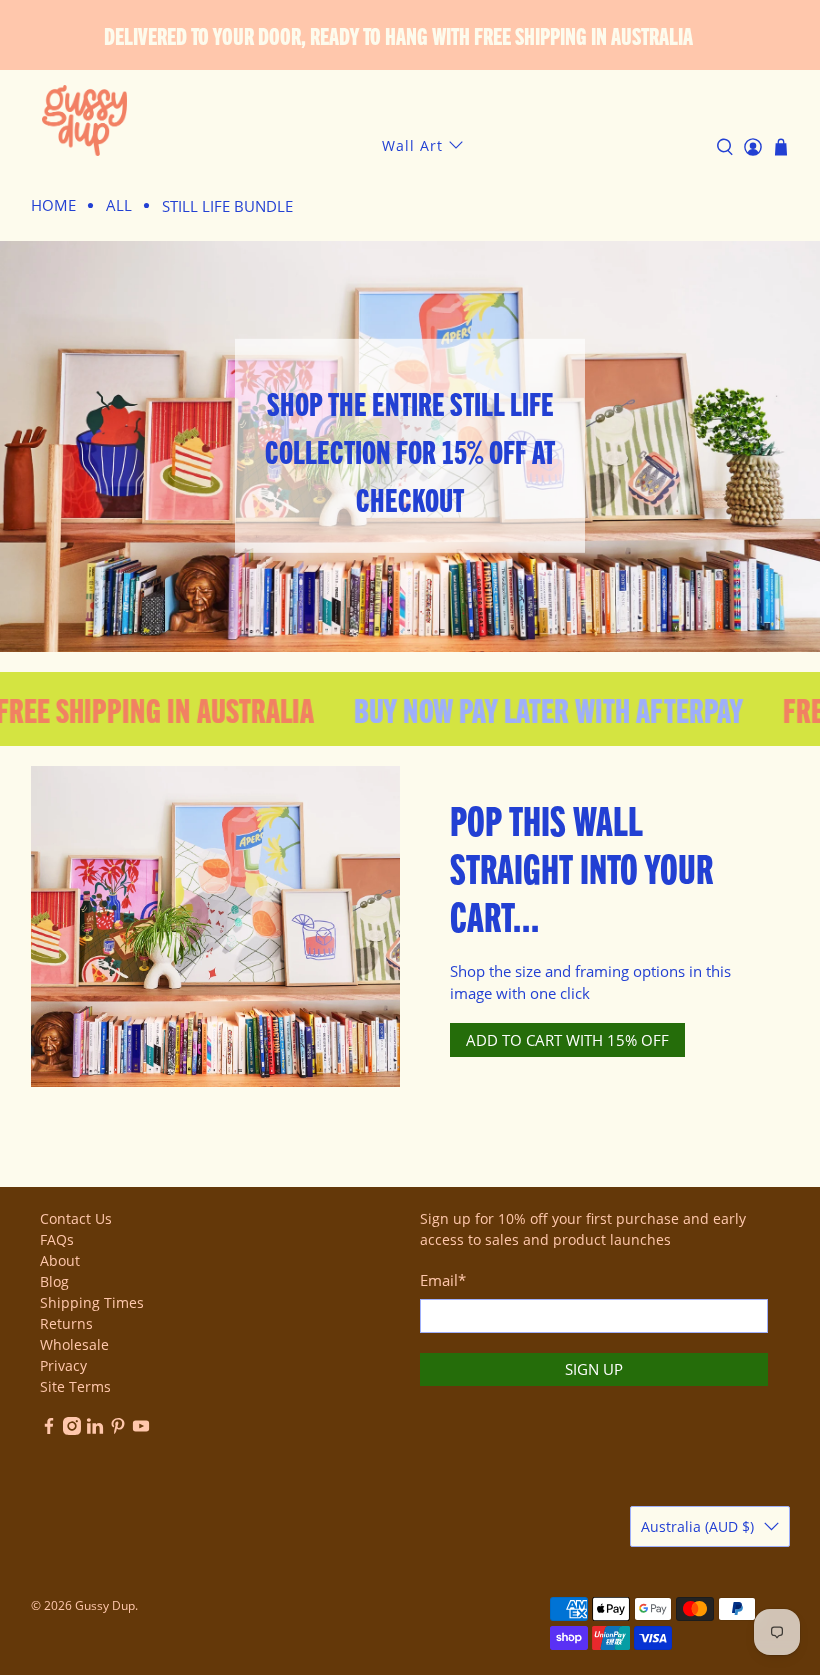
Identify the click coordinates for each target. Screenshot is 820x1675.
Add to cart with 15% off (567, 1040)
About (60, 1260)
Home (53, 205)
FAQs (57, 1239)
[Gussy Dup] (84, 120)
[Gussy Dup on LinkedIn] (95, 1429)
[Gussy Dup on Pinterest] (118, 1429)
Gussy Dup (105, 1605)
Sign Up (594, 1369)
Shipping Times (92, 1302)
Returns (66, 1323)
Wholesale (74, 1344)
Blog (54, 1281)
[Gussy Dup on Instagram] (72, 1429)
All (119, 205)
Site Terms (75, 1386)
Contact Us (76, 1218)
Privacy (63, 1365)
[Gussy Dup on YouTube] (141, 1429)
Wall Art (412, 145)
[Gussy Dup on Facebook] (49, 1429)
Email (443, 1280)
